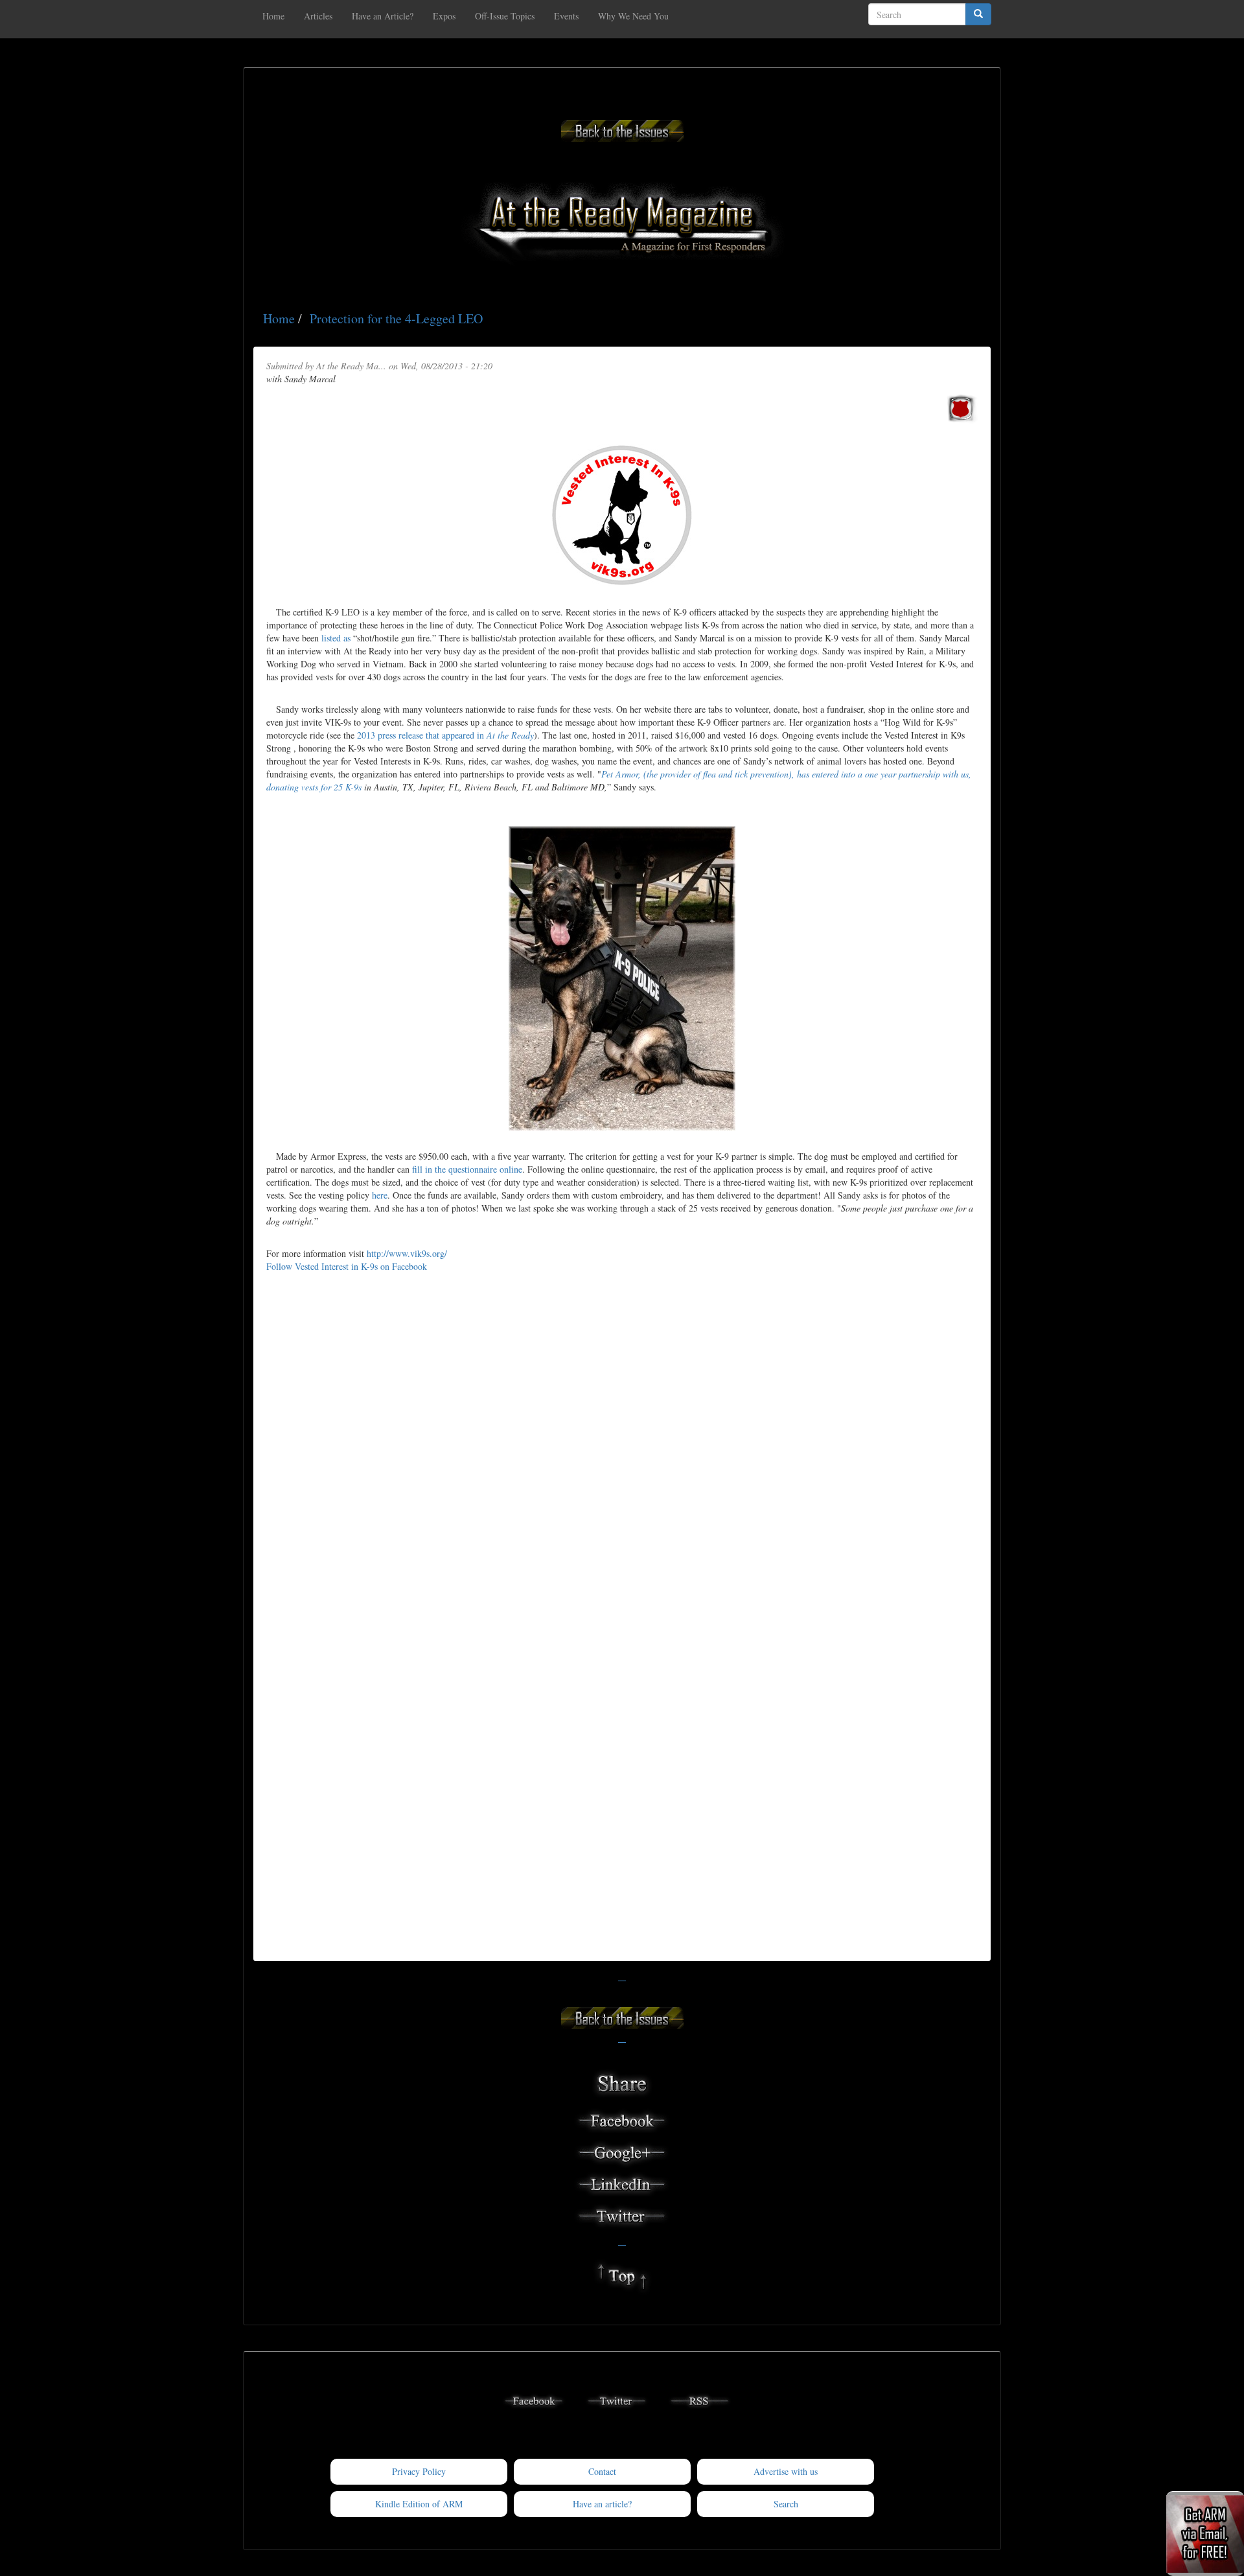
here (380, 1195)
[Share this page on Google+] (622, 2151)
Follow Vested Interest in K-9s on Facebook (347, 1266)
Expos (444, 16)
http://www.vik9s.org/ (407, 1253)
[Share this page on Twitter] (622, 2214)
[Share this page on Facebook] (622, 2119)
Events (566, 16)
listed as (336, 638)
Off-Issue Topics (505, 16)
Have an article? (602, 2504)
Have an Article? (383, 16)
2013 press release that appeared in (445, 735)
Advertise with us (786, 2471)
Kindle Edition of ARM (419, 2504)
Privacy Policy (419, 2471)
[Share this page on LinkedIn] (622, 2182)
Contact (602, 2471)
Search (786, 2504)
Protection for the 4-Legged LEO (396, 318)
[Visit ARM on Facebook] (534, 2399)
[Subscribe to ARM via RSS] (700, 2399)
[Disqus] (622, 1448)
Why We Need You (633, 16)
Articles (318, 16)
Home (273, 16)
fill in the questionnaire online (467, 1169)
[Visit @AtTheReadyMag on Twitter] (617, 2399)
